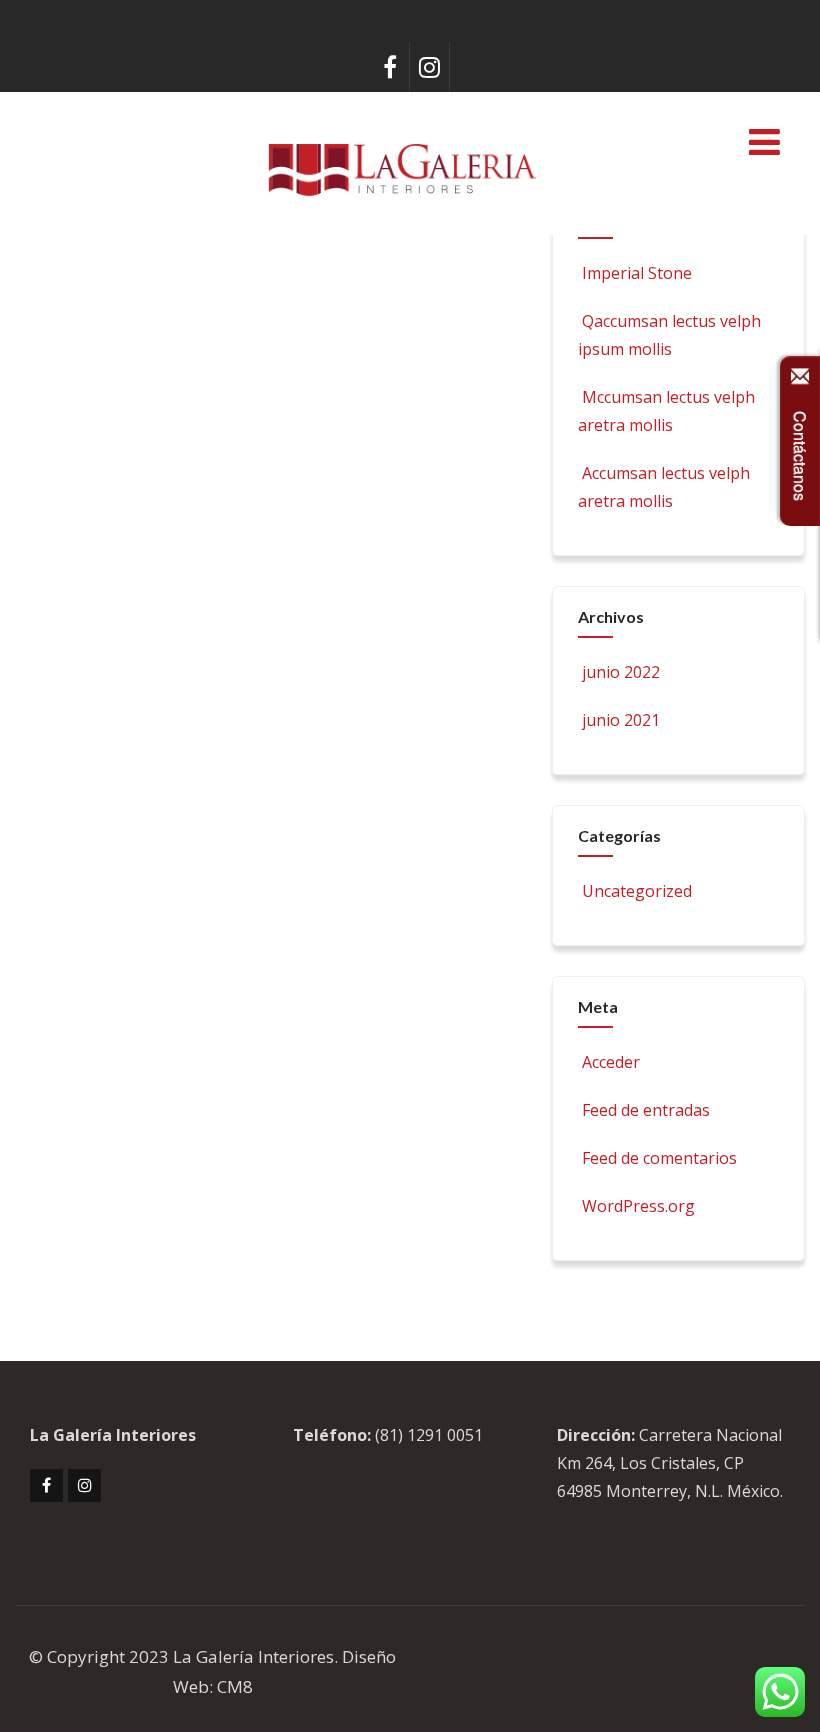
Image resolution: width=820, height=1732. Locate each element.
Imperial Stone (637, 273)
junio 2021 (621, 720)
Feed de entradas (646, 1110)
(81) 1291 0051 (429, 1435)
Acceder (611, 1062)
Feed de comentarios (659, 1158)
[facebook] (390, 67)
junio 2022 (621, 672)
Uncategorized (637, 891)
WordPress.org (638, 1206)
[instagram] (430, 67)
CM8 (235, 1686)
